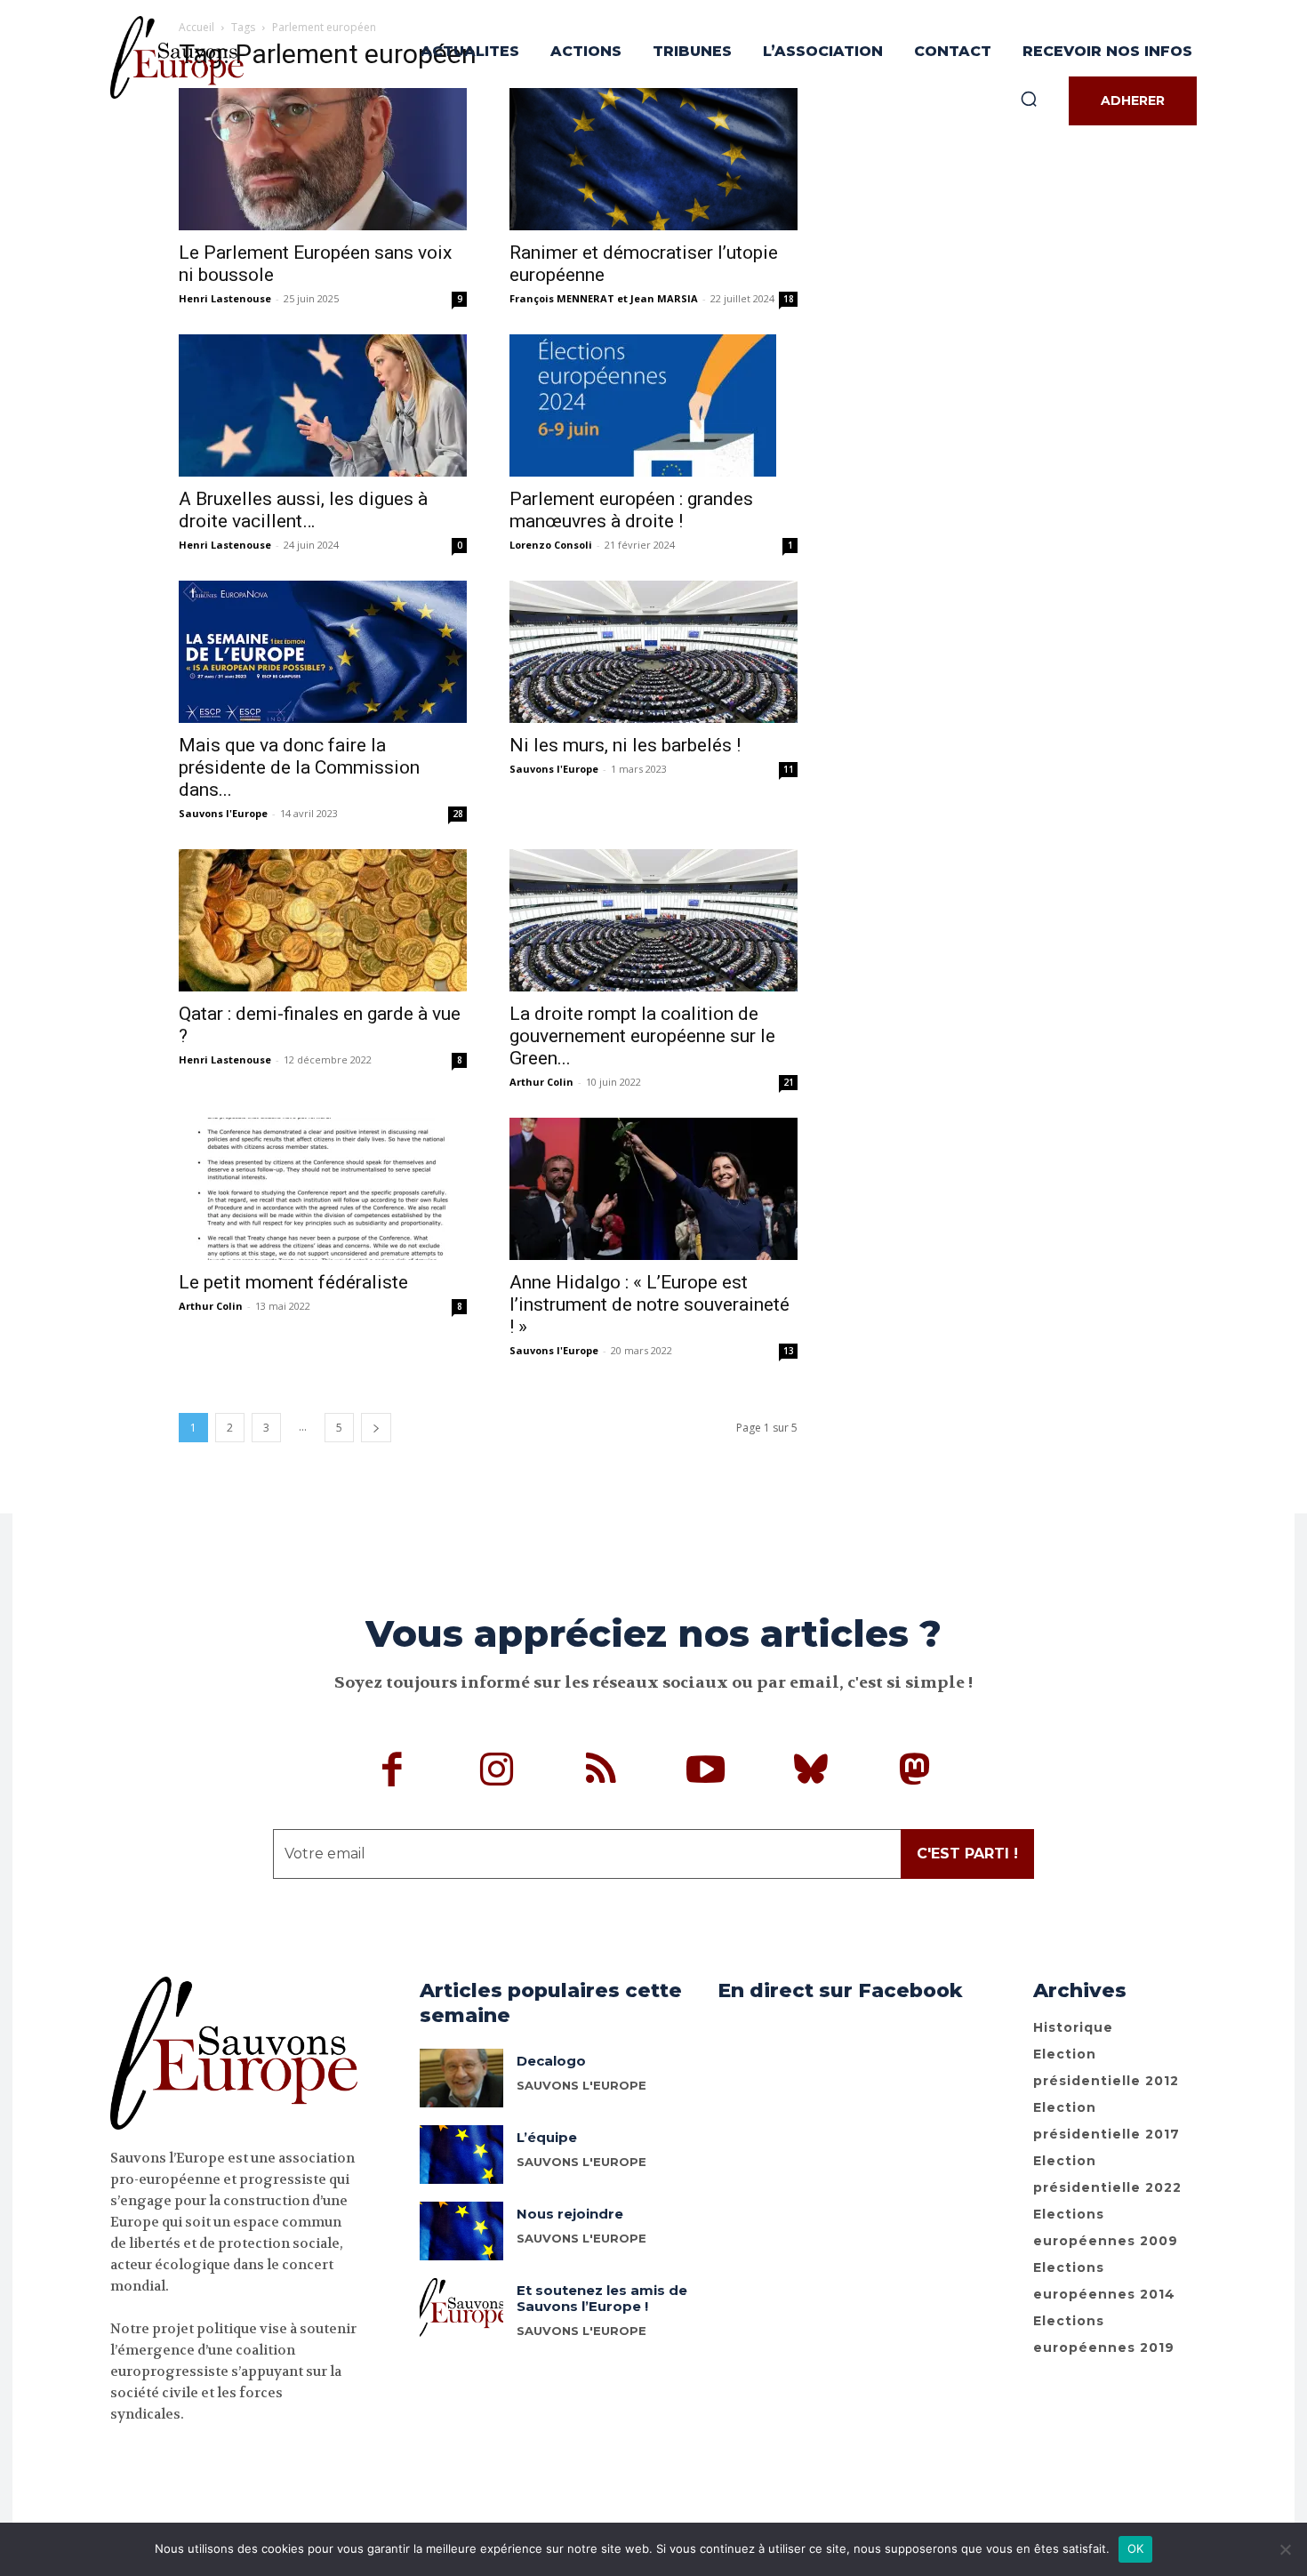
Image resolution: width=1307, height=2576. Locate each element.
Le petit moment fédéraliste (293, 1282)
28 (458, 814)
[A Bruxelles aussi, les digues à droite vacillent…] (323, 405)
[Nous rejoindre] (462, 2231)
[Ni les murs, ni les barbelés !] (653, 652)
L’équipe (547, 2137)
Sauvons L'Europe (581, 2162)
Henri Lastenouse (225, 298)
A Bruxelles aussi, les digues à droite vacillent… (303, 510)
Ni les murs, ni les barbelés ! (625, 745)
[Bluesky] (811, 1772)
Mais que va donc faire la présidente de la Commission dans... (299, 767)
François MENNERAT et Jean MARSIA (604, 298)
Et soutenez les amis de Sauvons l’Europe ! (602, 2298)
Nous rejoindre (570, 2214)
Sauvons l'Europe (223, 813)
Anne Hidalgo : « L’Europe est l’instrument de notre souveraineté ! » (649, 1304)
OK (1136, 2548)
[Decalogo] (462, 2078)
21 (789, 1082)
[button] (1029, 99)
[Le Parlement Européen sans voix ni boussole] (323, 159)
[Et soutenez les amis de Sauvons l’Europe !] (462, 2307)
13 (789, 1351)
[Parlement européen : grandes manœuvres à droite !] (653, 405)
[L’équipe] (462, 2155)
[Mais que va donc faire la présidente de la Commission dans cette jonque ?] (323, 652)
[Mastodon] (915, 1772)
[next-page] (376, 1428)
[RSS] (602, 1772)
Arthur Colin (541, 1082)
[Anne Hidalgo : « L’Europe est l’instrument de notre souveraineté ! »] (653, 1189)
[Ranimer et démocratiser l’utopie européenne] (653, 159)
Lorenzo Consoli (551, 545)
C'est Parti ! (967, 1854)
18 (789, 299)
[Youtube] (706, 1772)
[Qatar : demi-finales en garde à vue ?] (323, 920)
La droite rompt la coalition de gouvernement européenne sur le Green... (642, 1036)
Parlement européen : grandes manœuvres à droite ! (631, 510)
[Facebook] (393, 1772)
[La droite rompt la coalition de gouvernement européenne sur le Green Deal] (653, 920)
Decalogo (551, 2061)
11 (789, 769)
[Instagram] (497, 1772)
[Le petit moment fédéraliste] (323, 1189)
